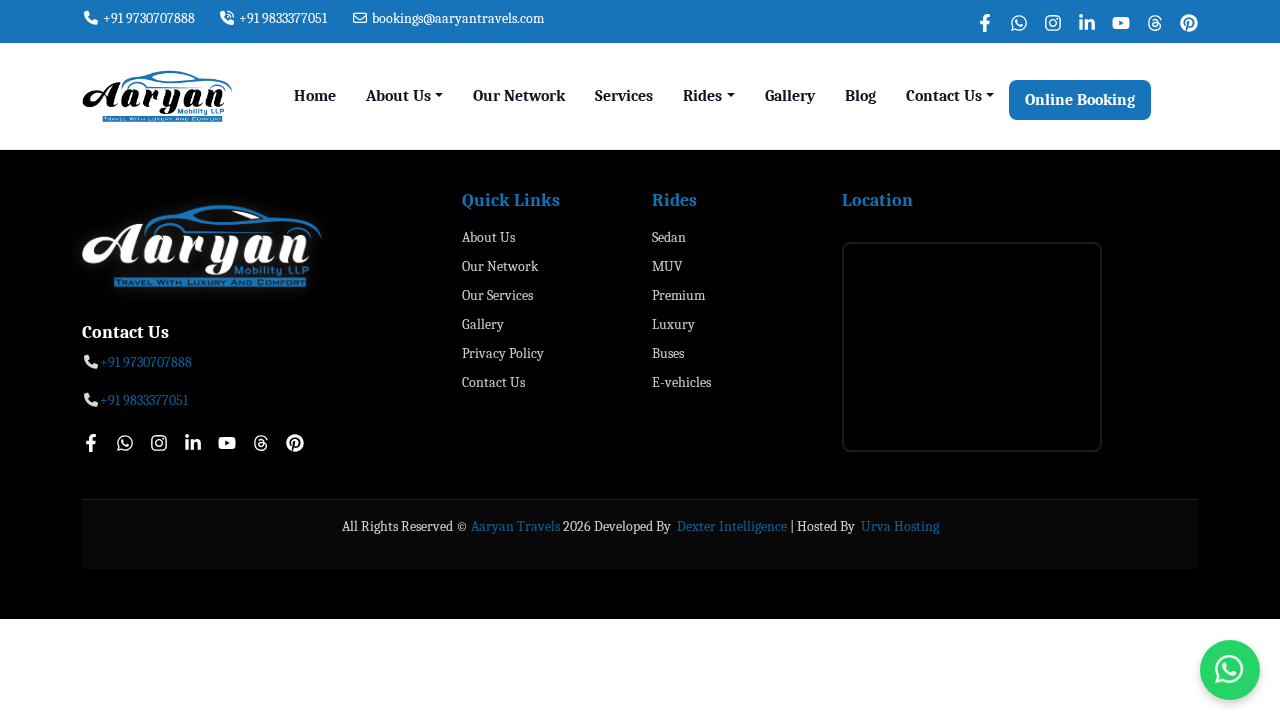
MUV (667, 266)
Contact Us (493, 382)
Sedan (669, 237)
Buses (668, 353)
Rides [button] (702, 96)
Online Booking (1080, 100)
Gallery (790, 96)
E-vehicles (681, 382)
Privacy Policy (503, 353)
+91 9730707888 (147, 18)
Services (624, 96)
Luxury (673, 324)
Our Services (497, 295)
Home (315, 96)
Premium (678, 295)
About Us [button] (398, 96)
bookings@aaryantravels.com (456, 18)
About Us (488, 237)
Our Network (519, 96)
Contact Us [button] (944, 96)
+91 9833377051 (281, 18)
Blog (860, 96)
